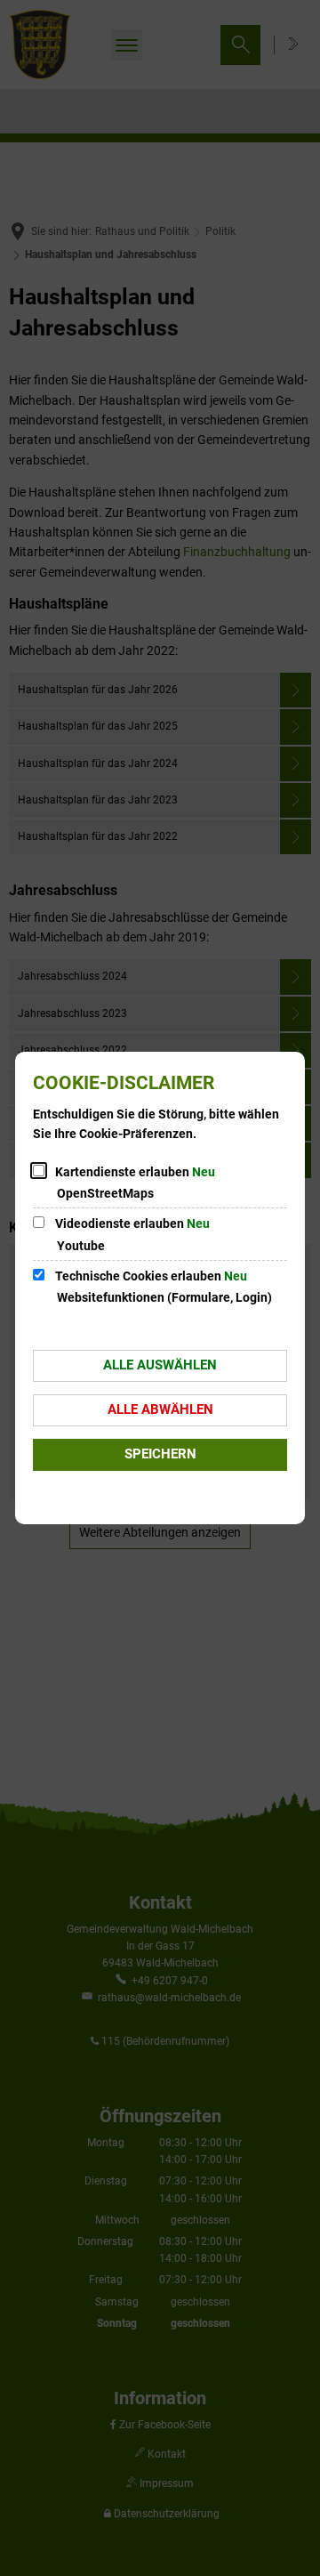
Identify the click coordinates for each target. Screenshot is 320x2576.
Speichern (160, 1454)
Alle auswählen (160, 1365)
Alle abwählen (160, 1409)
